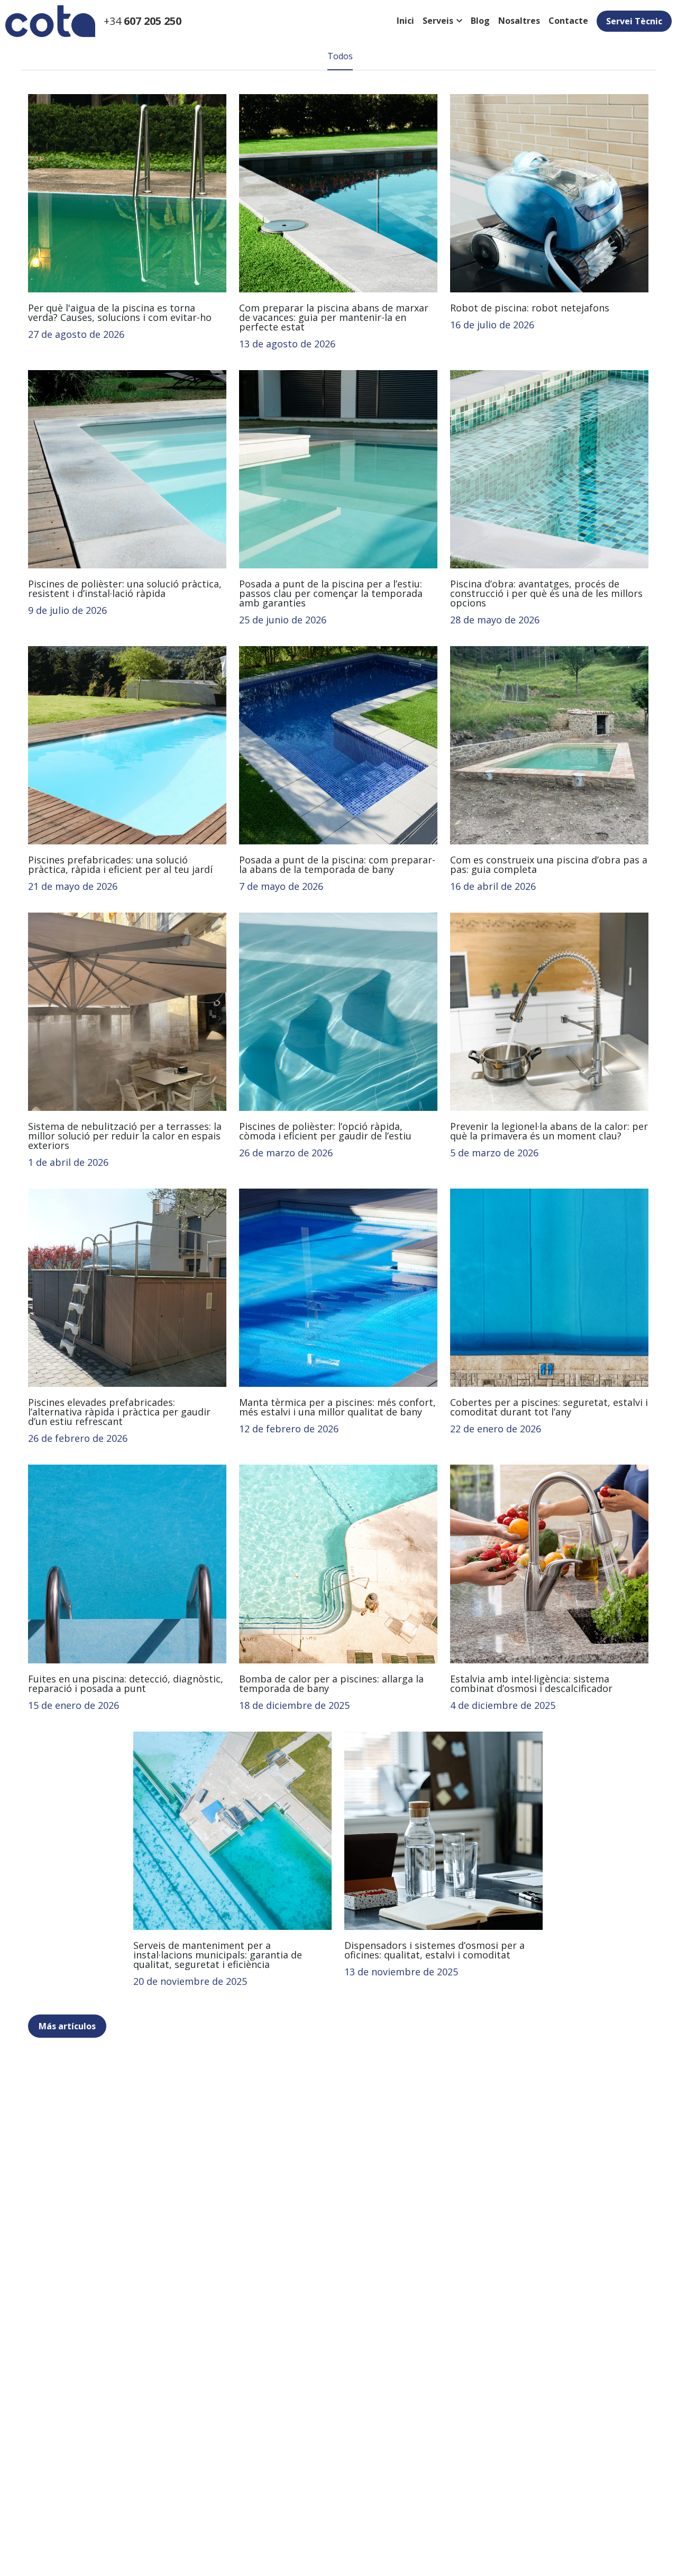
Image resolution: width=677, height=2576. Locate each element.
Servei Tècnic (634, 21)
